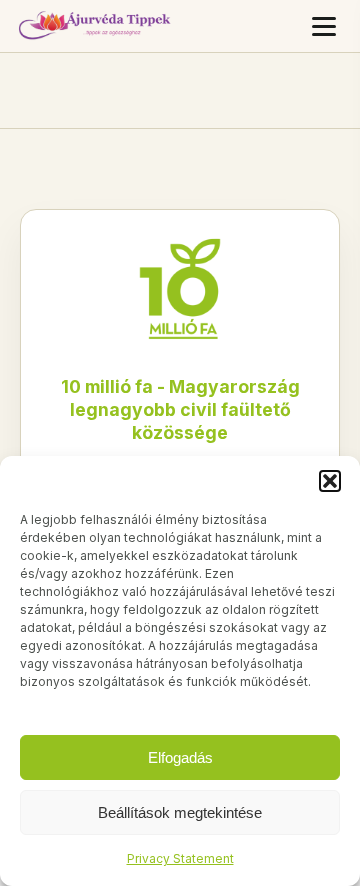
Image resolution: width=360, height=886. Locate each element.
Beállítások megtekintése (180, 812)
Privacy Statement (180, 858)
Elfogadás (180, 757)
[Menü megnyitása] (324, 26)
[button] (330, 481)
